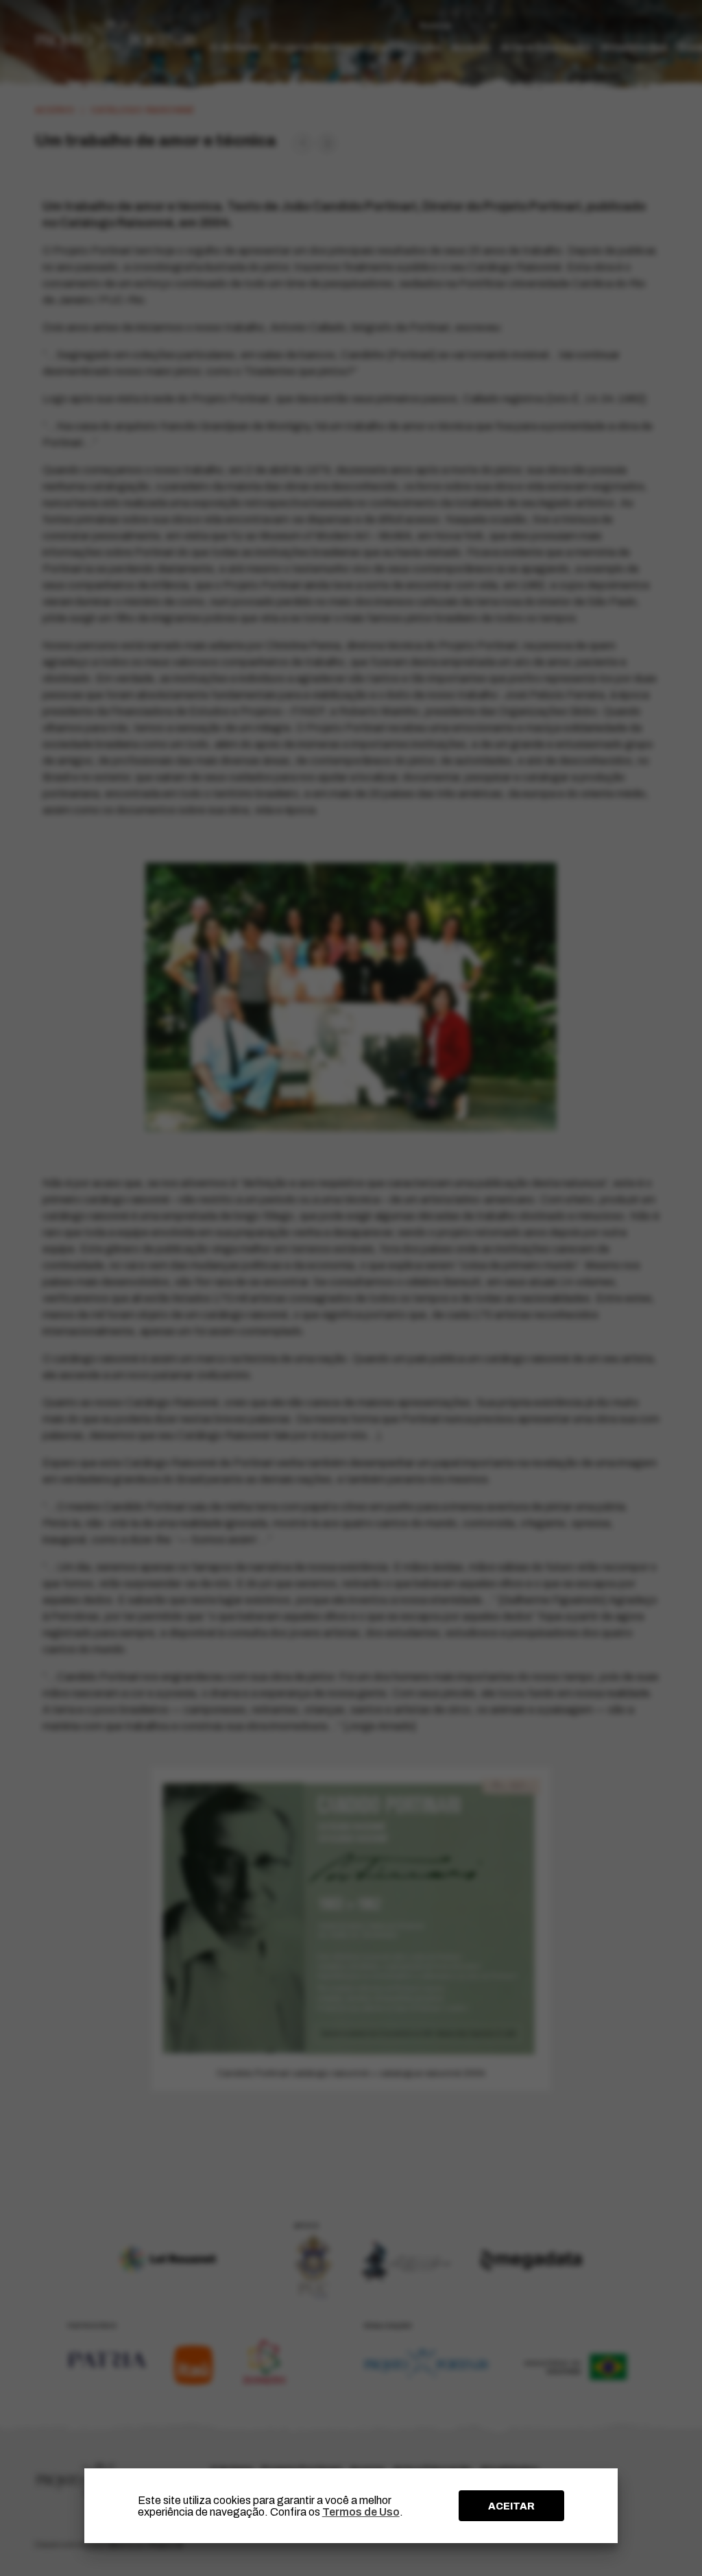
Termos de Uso (361, 2512)
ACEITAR (511, 2506)
